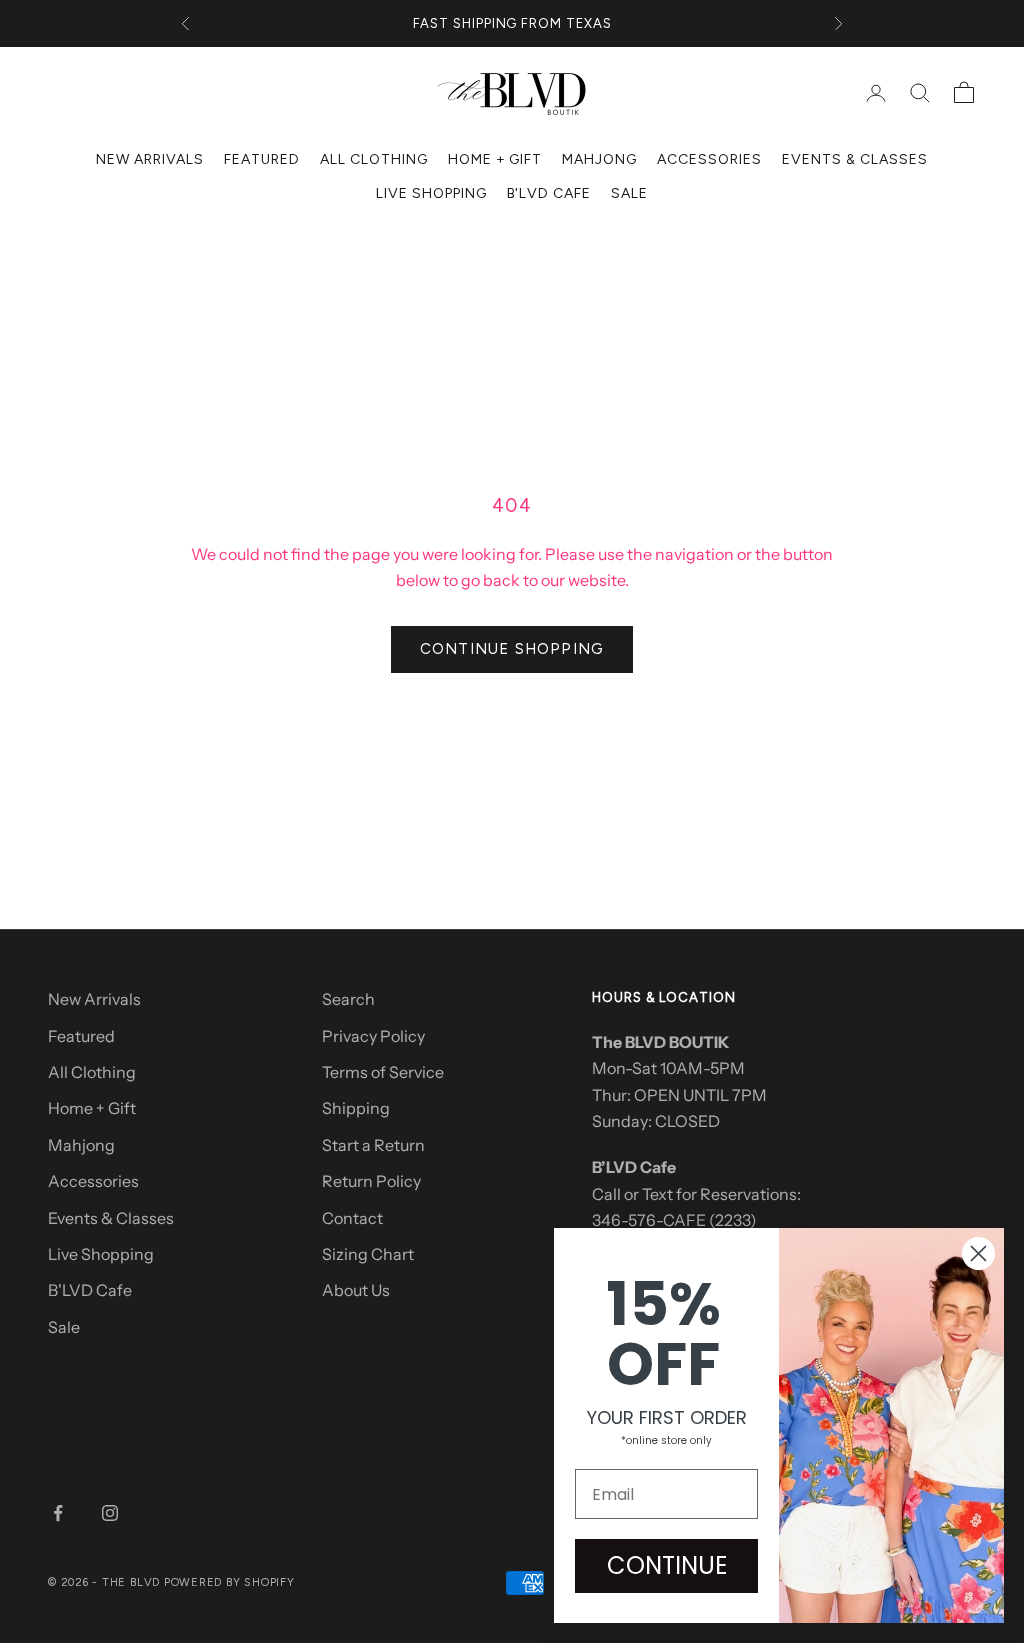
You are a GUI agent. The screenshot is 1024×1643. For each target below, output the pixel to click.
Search (348, 999)
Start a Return (373, 1145)
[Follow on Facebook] (58, 1513)
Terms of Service (383, 1072)
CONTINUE (667, 1565)
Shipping (356, 1108)
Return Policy (371, 1181)
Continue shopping (512, 649)
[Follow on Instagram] (110, 1513)
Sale (629, 193)
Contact (352, 1218)
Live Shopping (431, 193)
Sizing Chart (368, 1254)
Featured (262, 159)
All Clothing (374, 159)
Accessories (709, 159)
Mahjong (599, 159)
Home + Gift (495, 159)
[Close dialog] (978, 1253)
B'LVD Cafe (549, 193)
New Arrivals (150, 159)
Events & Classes (855, 159)
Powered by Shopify (229, 1582)
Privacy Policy (373, 1036)
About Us (356, 1290)
